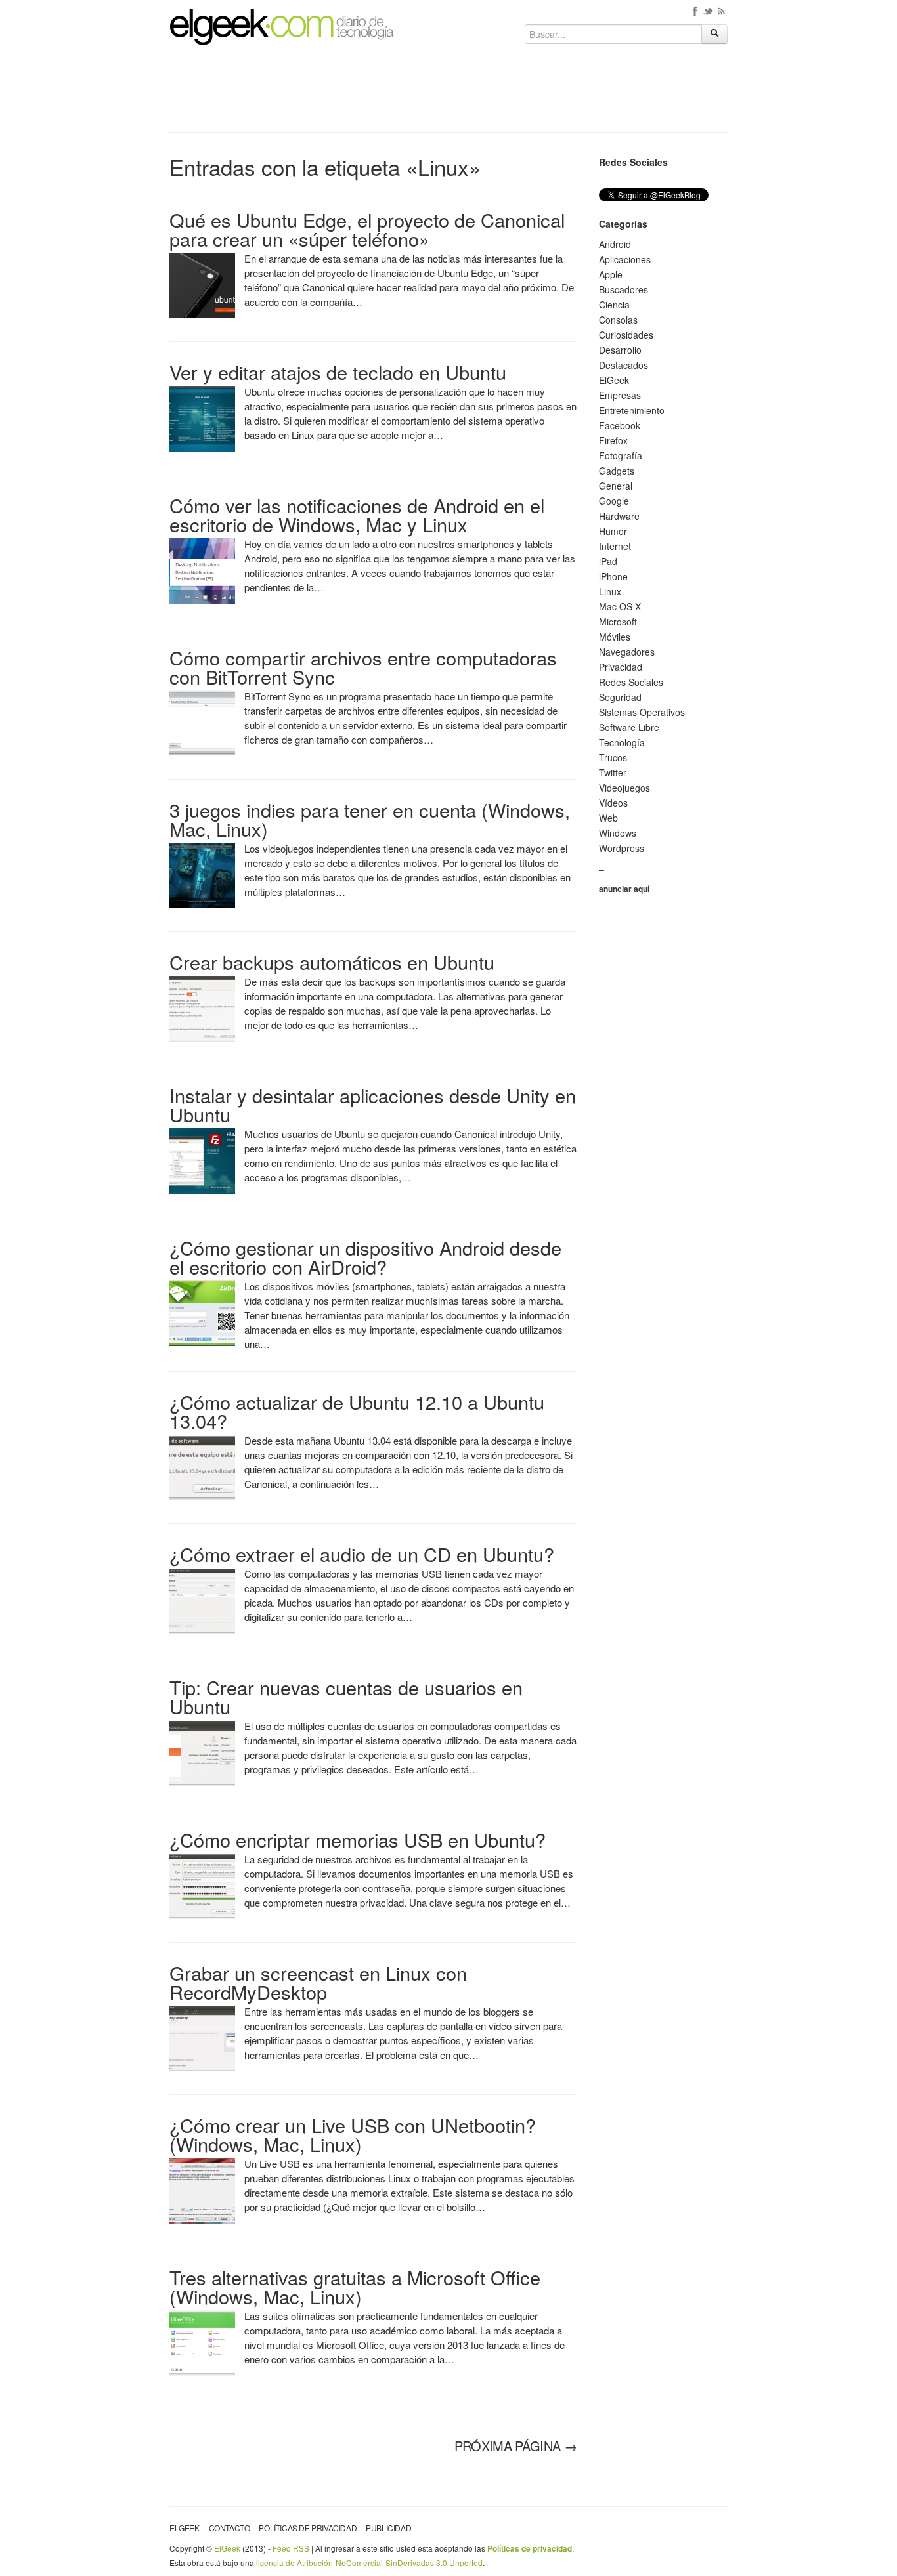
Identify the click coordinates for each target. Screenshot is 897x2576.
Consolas (618, 320)
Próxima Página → (515, 2446)
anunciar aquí (624, 889)
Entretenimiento (632, 410)
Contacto (230, 2528)
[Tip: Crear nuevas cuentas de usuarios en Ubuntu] (202, 1752)
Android (615, 244)
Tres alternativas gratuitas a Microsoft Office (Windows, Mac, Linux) (355, 2287)
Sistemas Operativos (642, 712)
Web (608, 818)
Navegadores (627, 652)
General (616, 486)
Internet (615, 546)
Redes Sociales (631, 682)
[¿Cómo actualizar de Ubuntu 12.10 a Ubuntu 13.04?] (202, 1466)
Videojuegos (624, 788)
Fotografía (621, 455)
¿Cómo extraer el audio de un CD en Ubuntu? (362, 1554)
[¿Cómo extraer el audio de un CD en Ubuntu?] (202, 1599)
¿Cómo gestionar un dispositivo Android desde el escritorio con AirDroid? (365, 1257)
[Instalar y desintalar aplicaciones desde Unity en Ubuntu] (202, 1160)
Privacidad (621, 667)
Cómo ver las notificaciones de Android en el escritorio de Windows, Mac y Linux (357, 515)
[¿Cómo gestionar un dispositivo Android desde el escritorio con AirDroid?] (202, 1312)
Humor (613, 531)
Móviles (615, 637)
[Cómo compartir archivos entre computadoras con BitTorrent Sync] (202, 722)
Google (614, 501)
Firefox (613, 440)
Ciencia (614, 305)
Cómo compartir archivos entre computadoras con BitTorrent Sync (363, 667)
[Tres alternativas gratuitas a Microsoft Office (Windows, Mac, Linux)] (202, 2342)
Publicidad (388, 2528)
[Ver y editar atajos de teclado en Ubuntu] (202, 417)
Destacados (624, 365)
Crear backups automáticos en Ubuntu (332, 962)
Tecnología (622, 742)
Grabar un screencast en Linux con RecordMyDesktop (318, 1982)
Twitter (613, 772)
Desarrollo (620, 350)
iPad (608, 561)
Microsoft (618, 622)
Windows (618, 833)
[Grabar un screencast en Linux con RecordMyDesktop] (202, 2037)
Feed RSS (291, 2548)
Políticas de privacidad (308, 2528)
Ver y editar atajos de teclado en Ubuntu (338, 372)
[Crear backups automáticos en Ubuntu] (202, 1007)
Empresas (620, 395)
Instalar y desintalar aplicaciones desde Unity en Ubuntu (373, 1105)
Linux (610, 591)
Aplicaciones (625, 259)
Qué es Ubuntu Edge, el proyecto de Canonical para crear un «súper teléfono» (367, 229)
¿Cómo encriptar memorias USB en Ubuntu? (358, 1839)
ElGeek (614, 380)
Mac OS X (620, 606)
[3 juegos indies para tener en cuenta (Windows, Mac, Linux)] (202, 874)
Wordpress (622, 848)
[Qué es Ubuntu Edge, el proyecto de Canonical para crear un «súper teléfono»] (202, 284)
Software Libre (629, 727)
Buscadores (624, 289)
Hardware (619, 516)
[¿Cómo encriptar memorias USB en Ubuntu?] (202, 1885)
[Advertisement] (448, 93)
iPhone (613, 576)
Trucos (613, 757)
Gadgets (617, 471)
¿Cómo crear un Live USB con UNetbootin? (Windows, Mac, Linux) (353, 2134)
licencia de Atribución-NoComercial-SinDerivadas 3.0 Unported (369, 2563)
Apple (611, 274)
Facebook (620, 425)
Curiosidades (626, 335)
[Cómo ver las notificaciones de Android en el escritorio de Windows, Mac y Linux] (202, 570)
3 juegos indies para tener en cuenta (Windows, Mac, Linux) (370, 819)
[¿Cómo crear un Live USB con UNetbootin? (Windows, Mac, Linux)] (202, 2189)
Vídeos (613, 803)
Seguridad (620, 697)
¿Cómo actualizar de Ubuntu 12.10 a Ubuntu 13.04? (357, 1411)
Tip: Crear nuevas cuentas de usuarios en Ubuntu (346, 1697)
